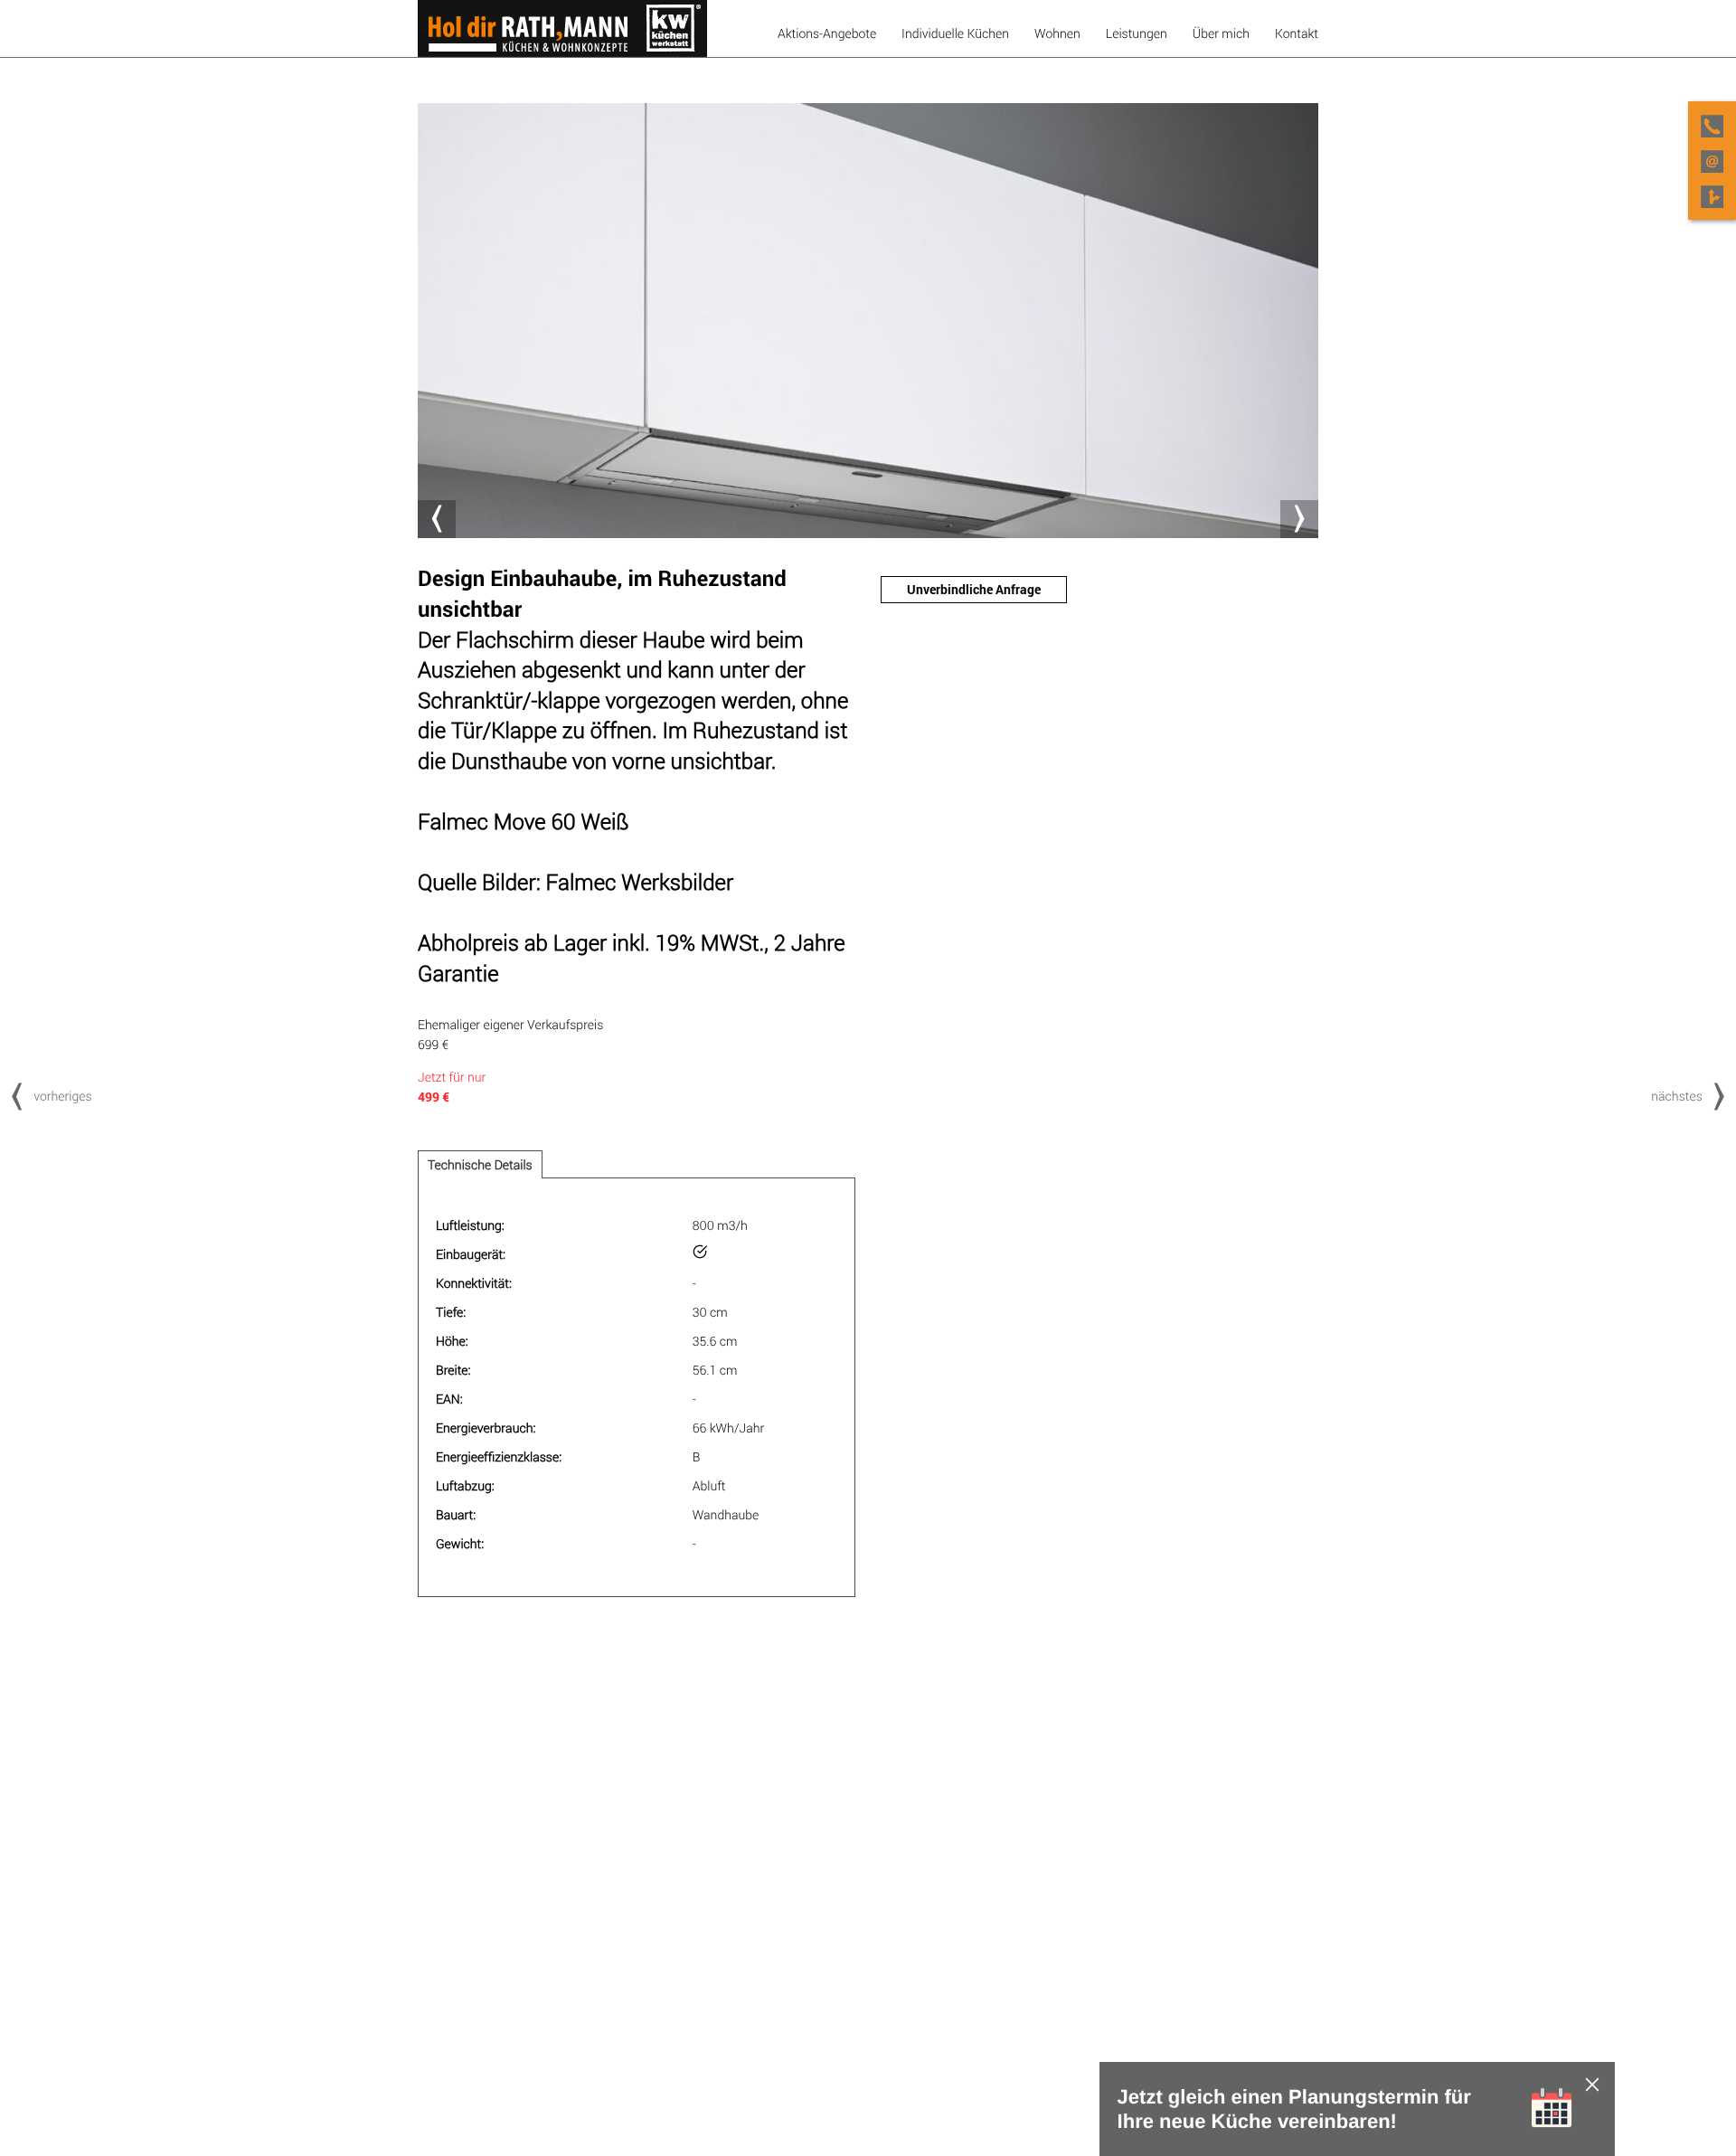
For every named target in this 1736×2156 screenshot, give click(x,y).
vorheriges (62, 1096)
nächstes (1677, 1096)
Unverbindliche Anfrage (974, 589)
